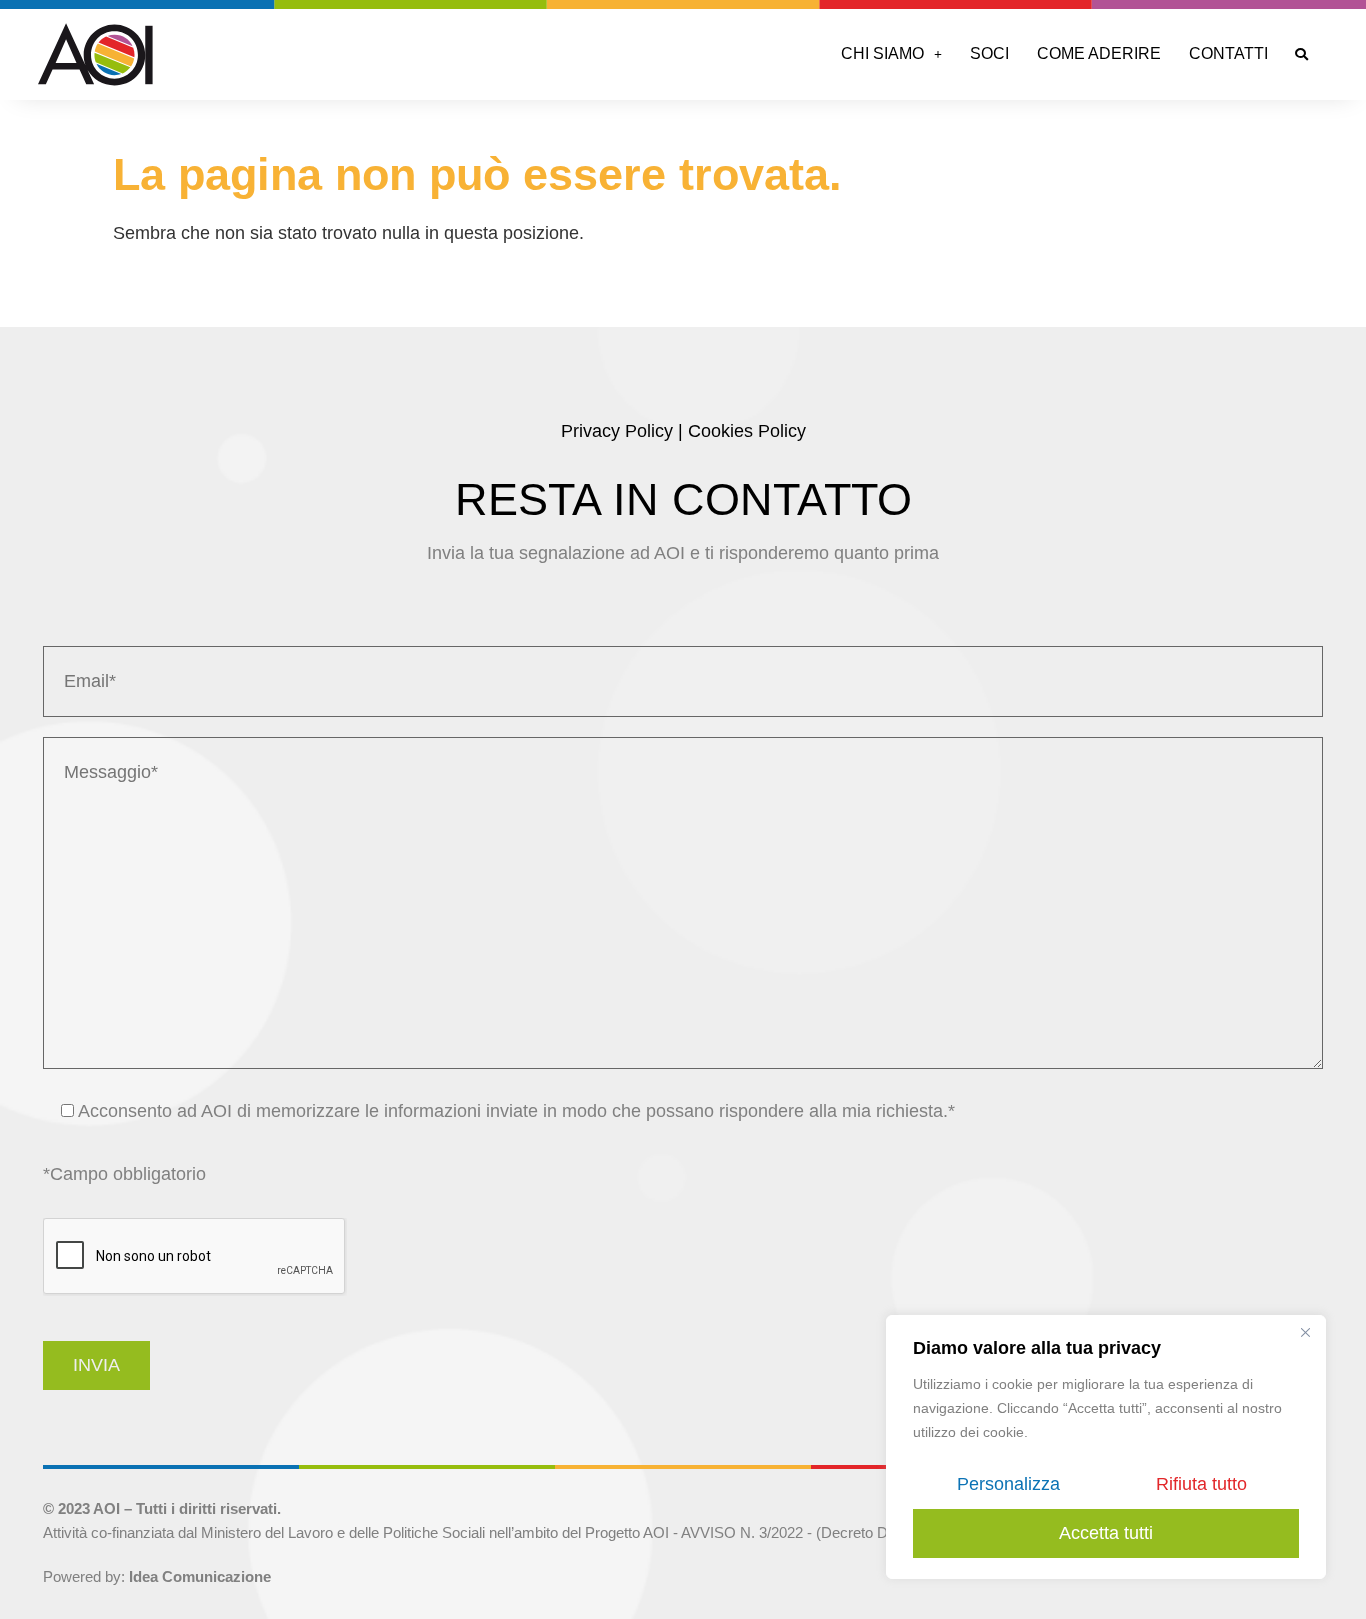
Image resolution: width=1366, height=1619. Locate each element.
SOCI (989, 53)
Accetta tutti (1106, 1533)
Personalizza (1008, 1484)
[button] (891, 54)
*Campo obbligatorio (124, 1174)
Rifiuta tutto (1201, 1484)
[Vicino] (1305, 1332)
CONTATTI (1228, 53)
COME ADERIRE (1099, 53)
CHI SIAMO (882, 53)
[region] (1106, 1447)
